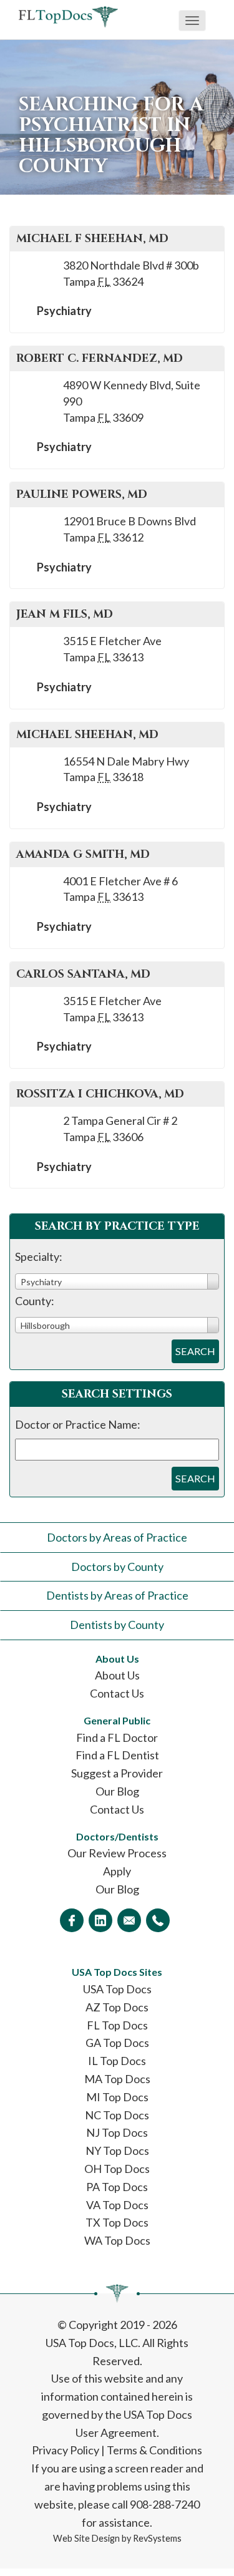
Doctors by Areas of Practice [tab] (117, 1537)
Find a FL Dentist (117, 1755)
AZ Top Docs (117, 2007)
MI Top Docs (117, 2097)
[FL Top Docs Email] (129, 1920)
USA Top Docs (117, 1989)
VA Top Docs (117, 2205)
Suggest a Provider (117, 1773)
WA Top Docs (117, 2240)
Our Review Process (117, 1853)
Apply (117, 1871)
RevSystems (157, 2538)
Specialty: (39, 1256)
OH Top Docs (117, 2169)
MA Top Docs (117, 2079)
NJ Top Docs (117, 2132)
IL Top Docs (117, 2061)
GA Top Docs (117, 2043)
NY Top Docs (117, 2151)
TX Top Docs (117, 2222)
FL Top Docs (117, 2025)
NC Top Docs (117, 2115)
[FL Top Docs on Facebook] (72, 1920)
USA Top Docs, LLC (92, 2343)
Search (195, 1351)
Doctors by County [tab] (117, 1567)
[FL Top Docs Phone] (158, 1920)
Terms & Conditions (154, 2450)
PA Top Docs (117, 2187)
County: (35, 1301)
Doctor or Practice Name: (78, 1424)
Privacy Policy (66, 2450)
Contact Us (117, 1693)
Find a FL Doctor (117, 1738)
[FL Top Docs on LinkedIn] (100, 1920)
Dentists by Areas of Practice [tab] (117, 1595)
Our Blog (117, 1791)
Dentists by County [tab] (117, 1625)
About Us (117, 1675)
